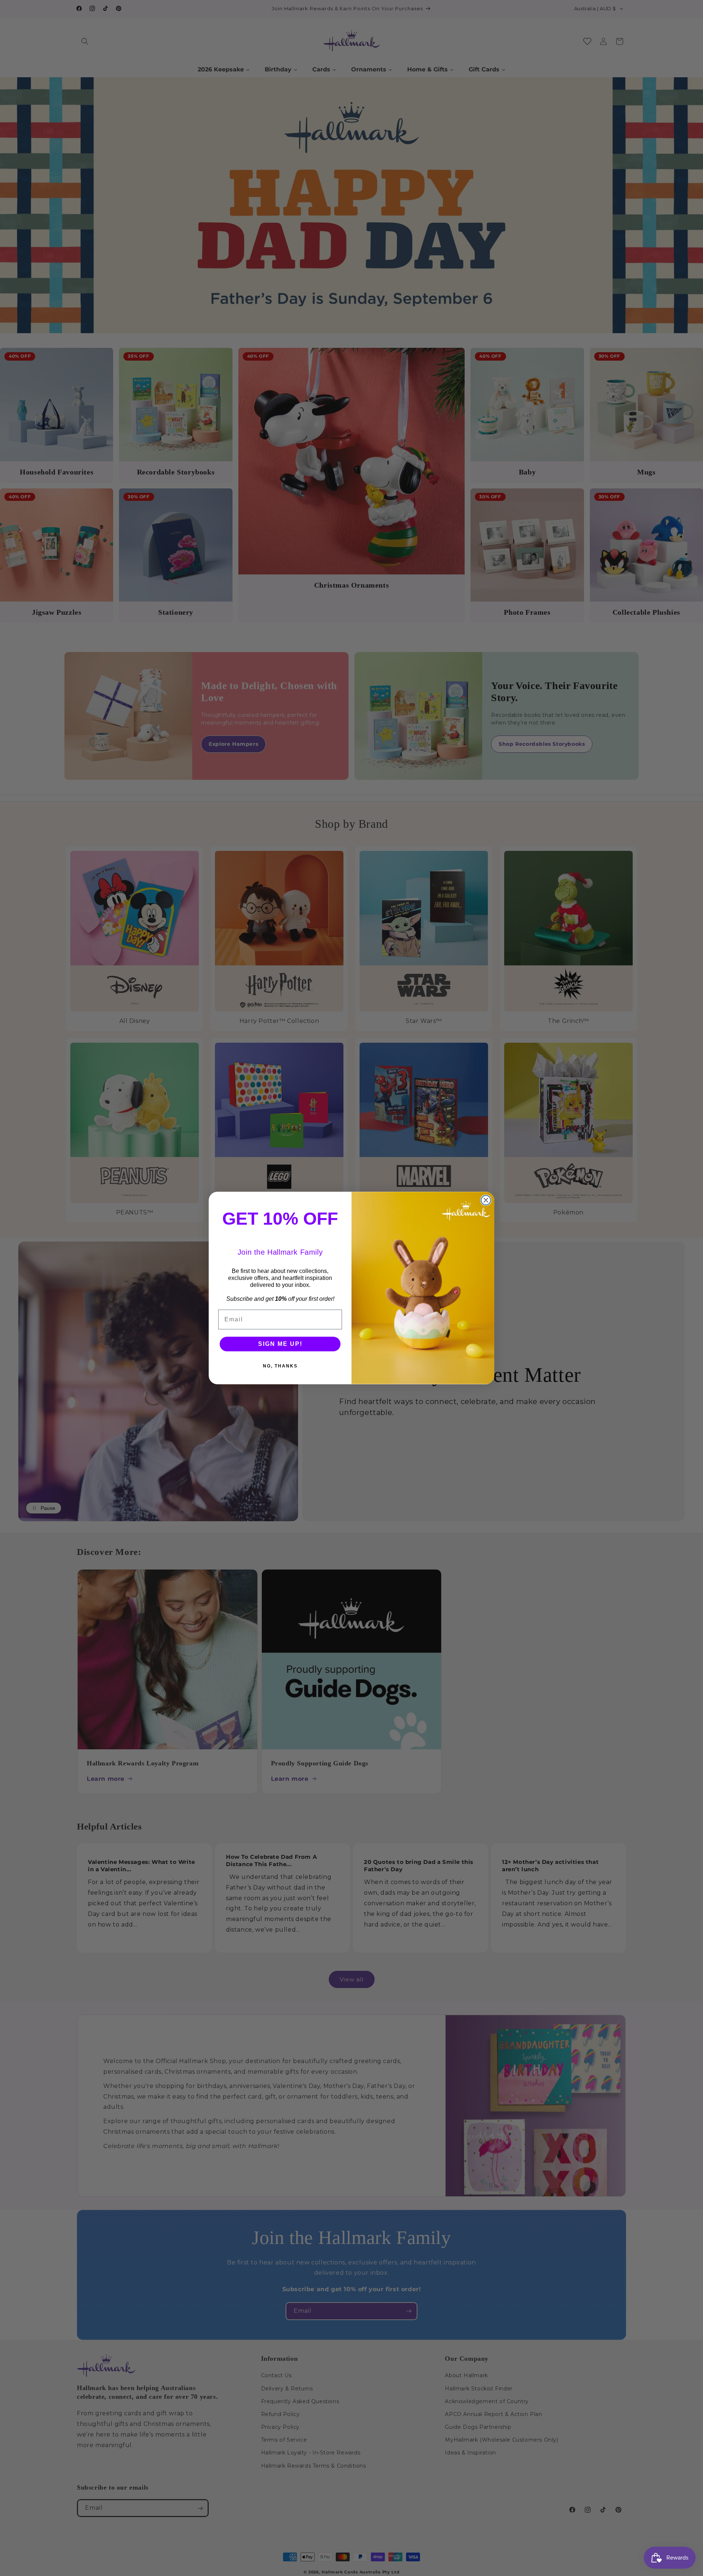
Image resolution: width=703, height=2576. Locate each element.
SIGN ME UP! (280, 1344)
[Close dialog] (486, 1200)
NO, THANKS (280, 1366)
